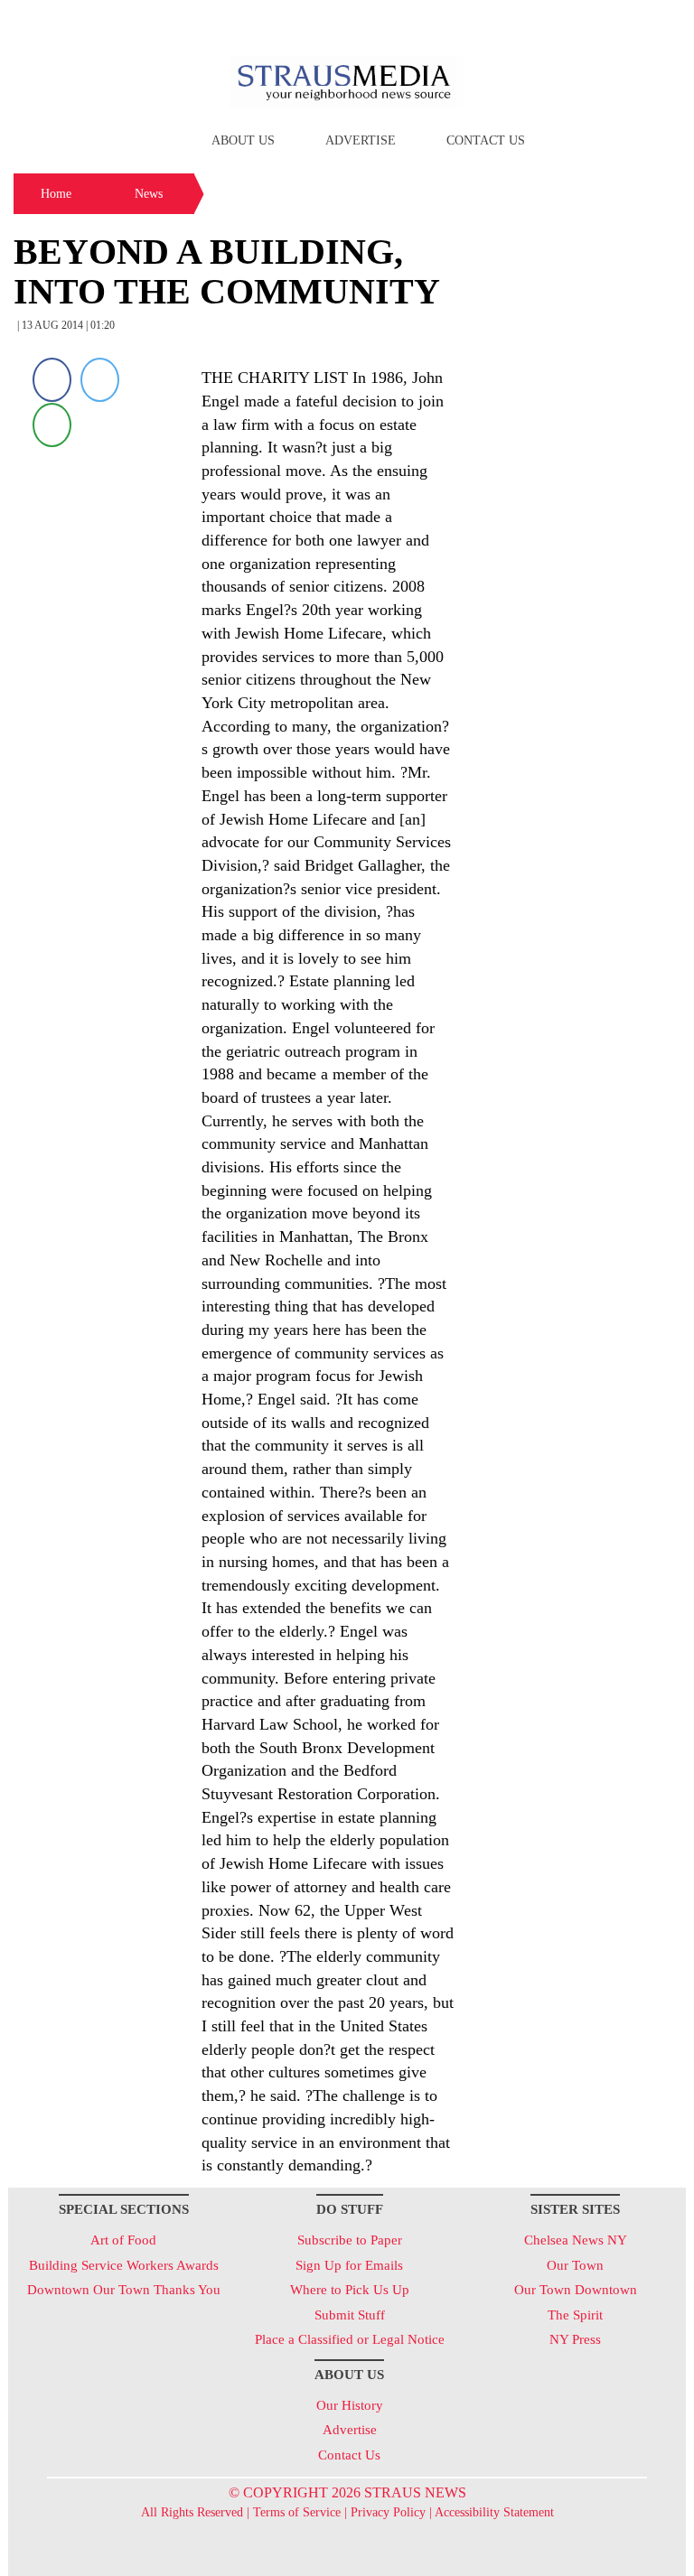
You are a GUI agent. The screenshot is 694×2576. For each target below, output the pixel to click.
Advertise (361, 140)
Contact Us (486, 140)
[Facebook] (52, 380)
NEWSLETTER (531, 21)
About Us (243, 140)
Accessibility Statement (494, 2512)
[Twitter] (100, 380)
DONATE (635, 21)
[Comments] (52, 424)
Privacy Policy (388, 2512)
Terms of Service (297, 2512)
